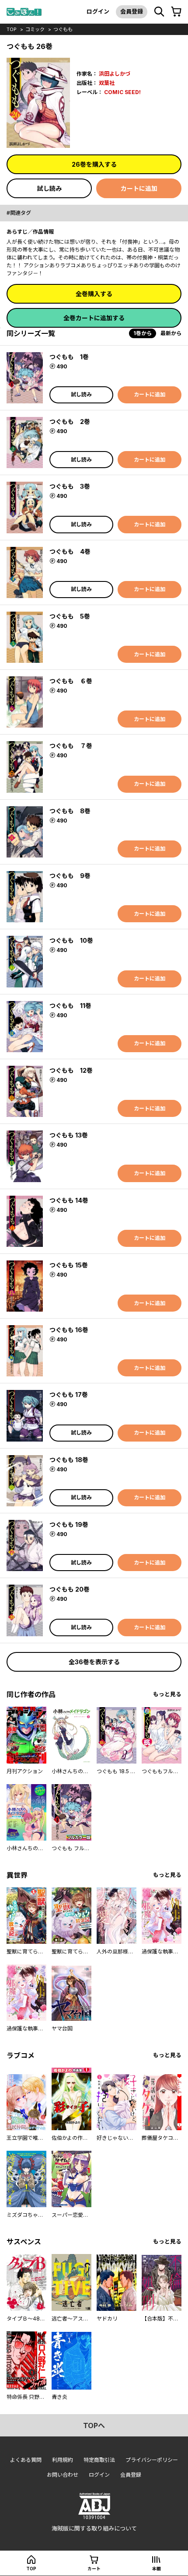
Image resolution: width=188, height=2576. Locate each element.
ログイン (98, 11)
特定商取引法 (99, 2460)
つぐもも (63, 29)
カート (94, 2569)
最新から (171, 333)
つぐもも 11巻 (70, 1006)
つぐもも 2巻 (70, 422)
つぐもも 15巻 (69, 1265)
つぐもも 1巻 (69, 357)
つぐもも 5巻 (70, 616)
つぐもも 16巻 (69, 1330)
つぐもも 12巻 (71, 1070)
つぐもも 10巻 (71, 940)
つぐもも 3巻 (70, 486)
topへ (94, 2425)
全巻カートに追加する (94, 318)
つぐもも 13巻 (69, 1135)
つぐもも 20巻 (70, 1589)
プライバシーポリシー (152, 2460)
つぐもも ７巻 (71, 746)
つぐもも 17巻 (69, 1395)
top (12, 29)
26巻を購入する (94, 164)
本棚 (157, 2569)
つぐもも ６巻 (71, 681)
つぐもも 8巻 (70, 811)
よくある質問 (26, 2460)
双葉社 (107, 83)
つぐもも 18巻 (69, 1460)
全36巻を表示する (94, 1662)
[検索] (159, 12)
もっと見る (167, 1694)
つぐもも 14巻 (69, 1200)
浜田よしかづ (115, 74)
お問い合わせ (63, 2475)
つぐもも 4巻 (70, 551)
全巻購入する (94, 294)
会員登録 (132, 11)
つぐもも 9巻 (70, 876)
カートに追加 (139, 188)
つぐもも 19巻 (69, 1524)
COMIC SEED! (122, 92)
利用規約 (63, 2460)
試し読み (49, 188)
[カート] (176, 12)
